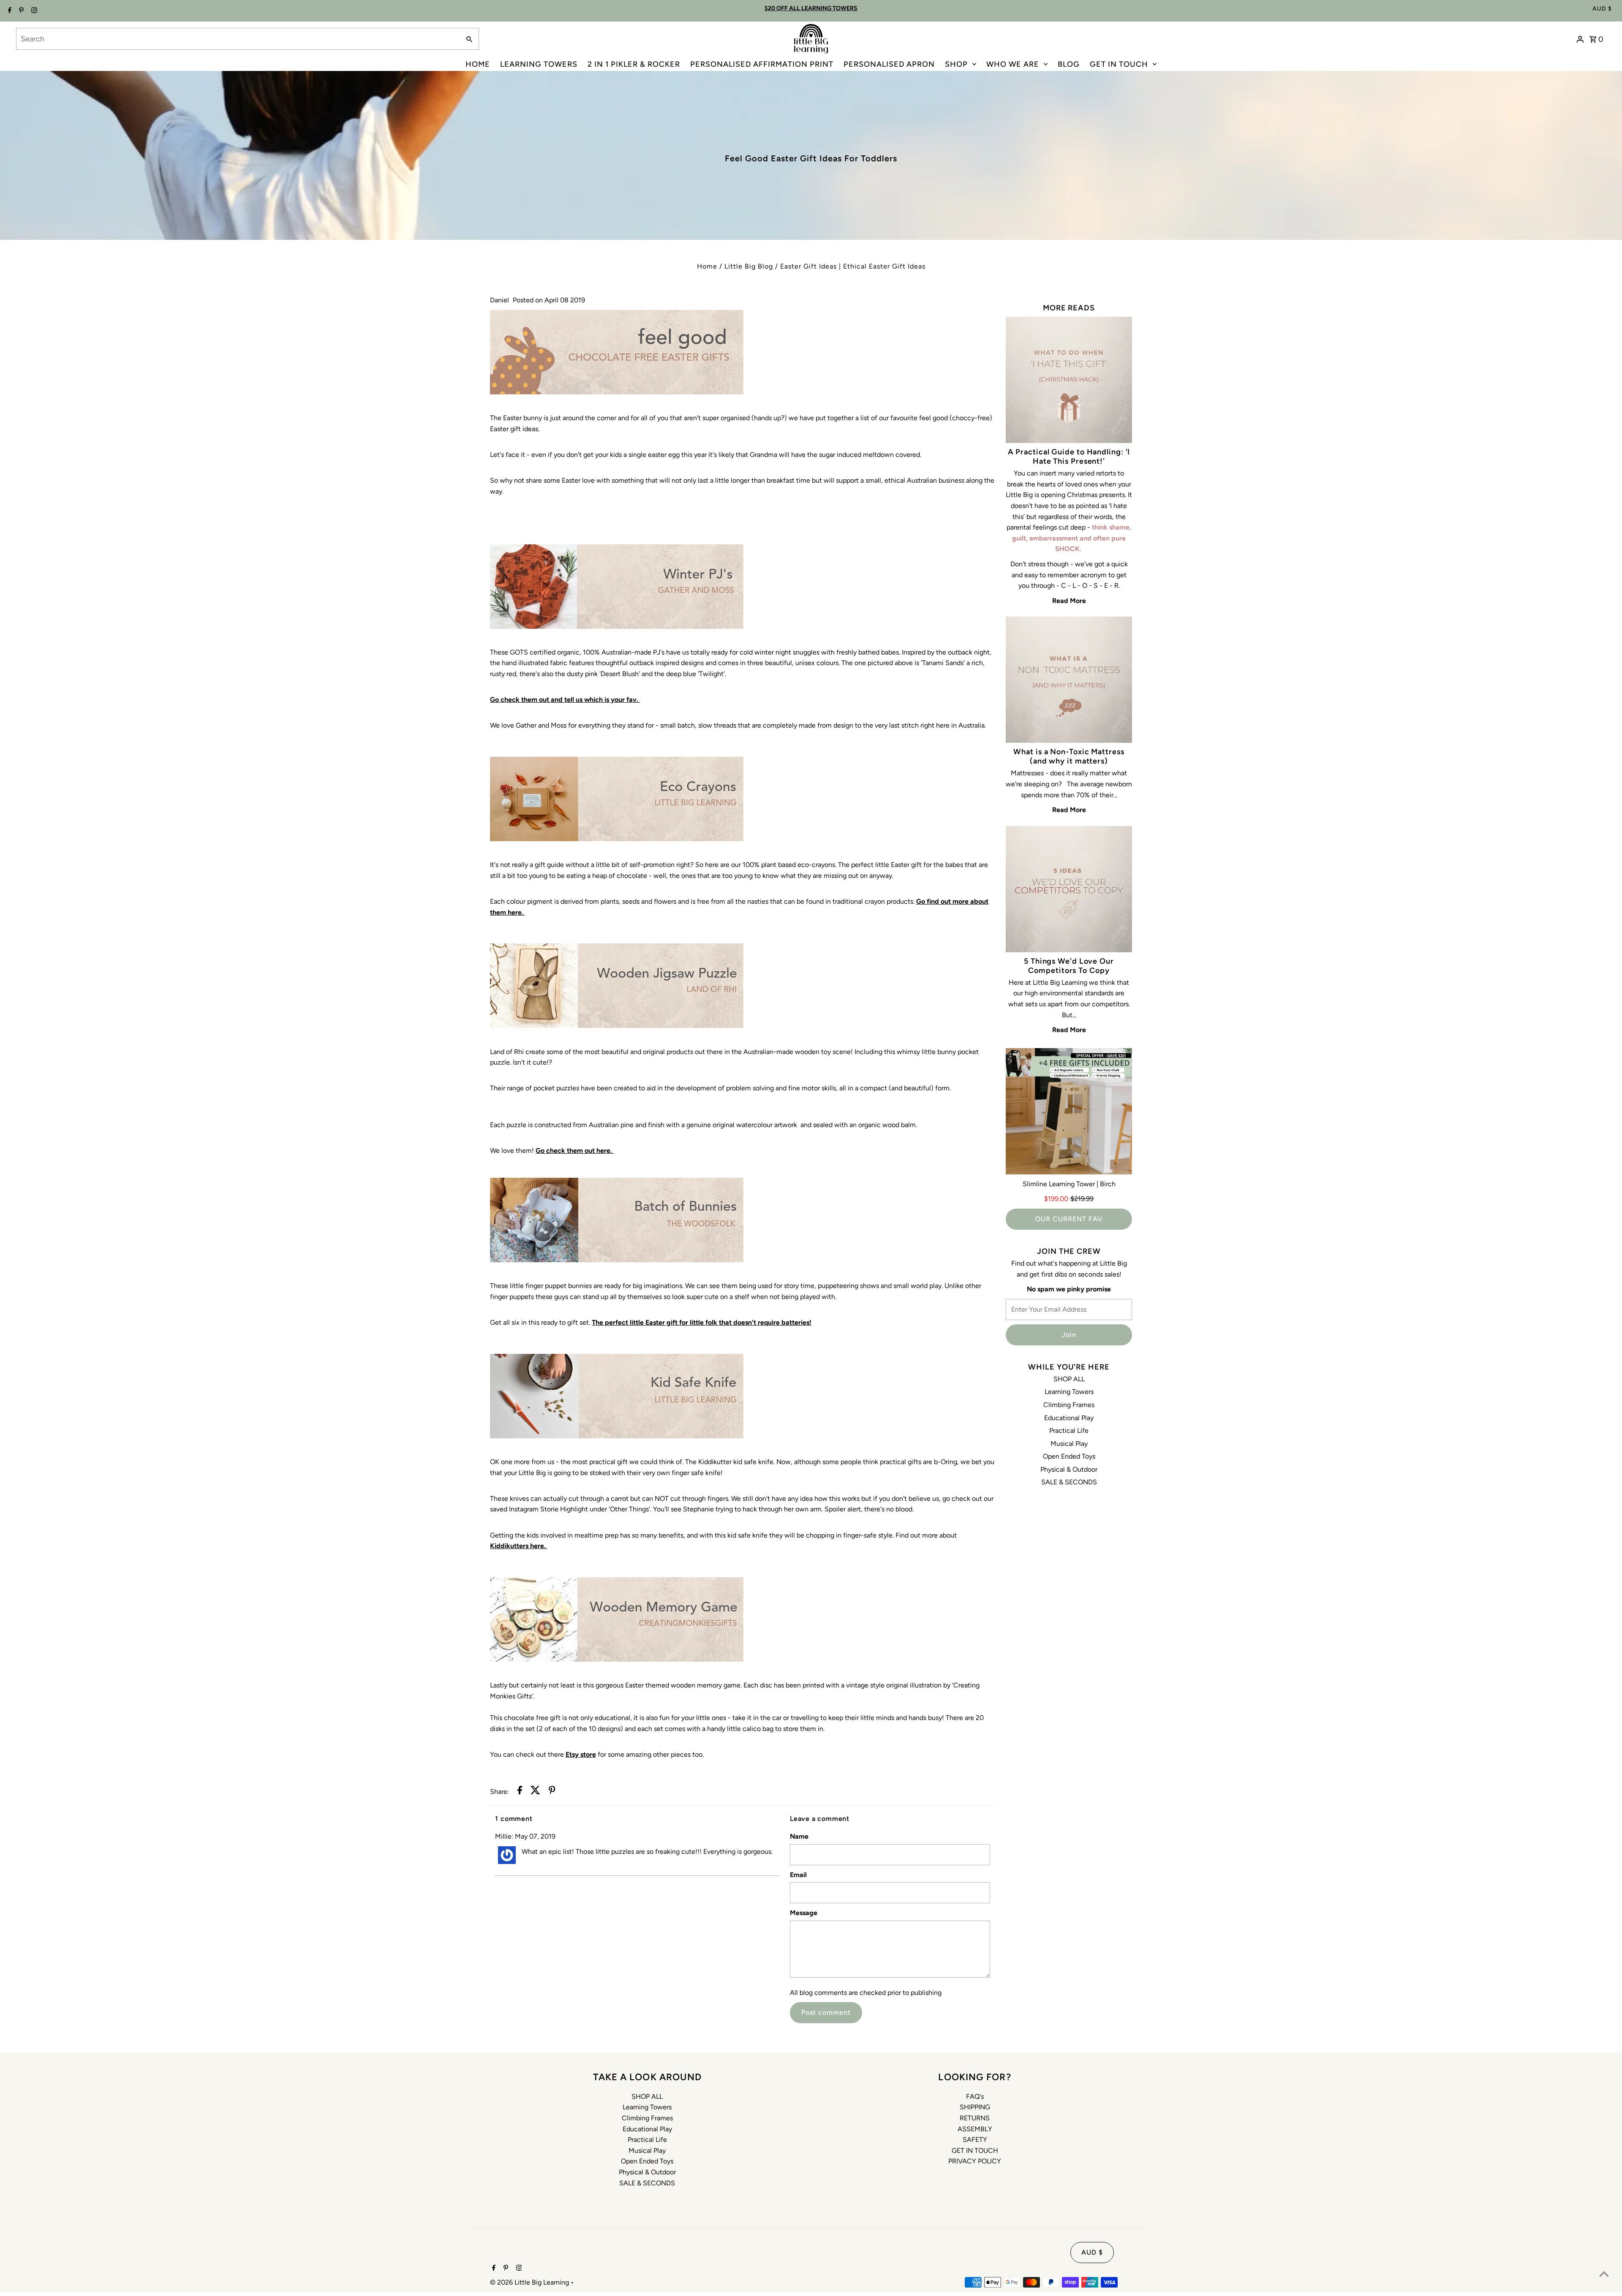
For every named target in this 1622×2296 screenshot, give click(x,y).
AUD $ (1602, 9)
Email (798, 1875)
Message (804, 1913)
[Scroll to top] (1604, 2274)
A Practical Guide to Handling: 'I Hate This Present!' (1069, 456)
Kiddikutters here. (519, 1546)
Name (799, 1836)
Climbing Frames (1069, 1405)
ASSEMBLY (975, 2129)
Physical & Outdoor (1069, 1469)
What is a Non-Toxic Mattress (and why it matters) (1069, 756)
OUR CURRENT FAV (1069, 1219)
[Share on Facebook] (520, 1792)
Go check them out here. (575, 1151)
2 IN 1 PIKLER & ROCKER (634, 64)
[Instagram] (33, 11)
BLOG (1069, 64)
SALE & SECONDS (1069, 1482)
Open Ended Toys (1069, 1456)
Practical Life (1069, 1431)
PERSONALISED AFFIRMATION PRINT (762, 64)
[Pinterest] (20, 11)
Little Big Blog (749, 266)
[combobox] (237, 39)
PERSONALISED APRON (889, 64)
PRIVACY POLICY (975, 2161)
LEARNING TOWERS (539, 64)
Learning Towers (1069, 1392)
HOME (478, 64)
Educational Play (1069, 1418)
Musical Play (1069, 1444)
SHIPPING (975, 2107)
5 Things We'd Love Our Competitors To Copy (1069, 966)
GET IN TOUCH (1119, 64)
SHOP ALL (1069, 1379)
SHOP (956, 64)
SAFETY (975, 2140)
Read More (1069, 601)
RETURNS (975, 2118)
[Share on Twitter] (535, 1792)
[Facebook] (9, 11)
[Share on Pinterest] (552, 1792)
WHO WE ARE (1013, 64)
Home (707, 266)
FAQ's (975, 2096)
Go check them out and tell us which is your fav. (565, 700)
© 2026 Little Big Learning (530, 2282)
